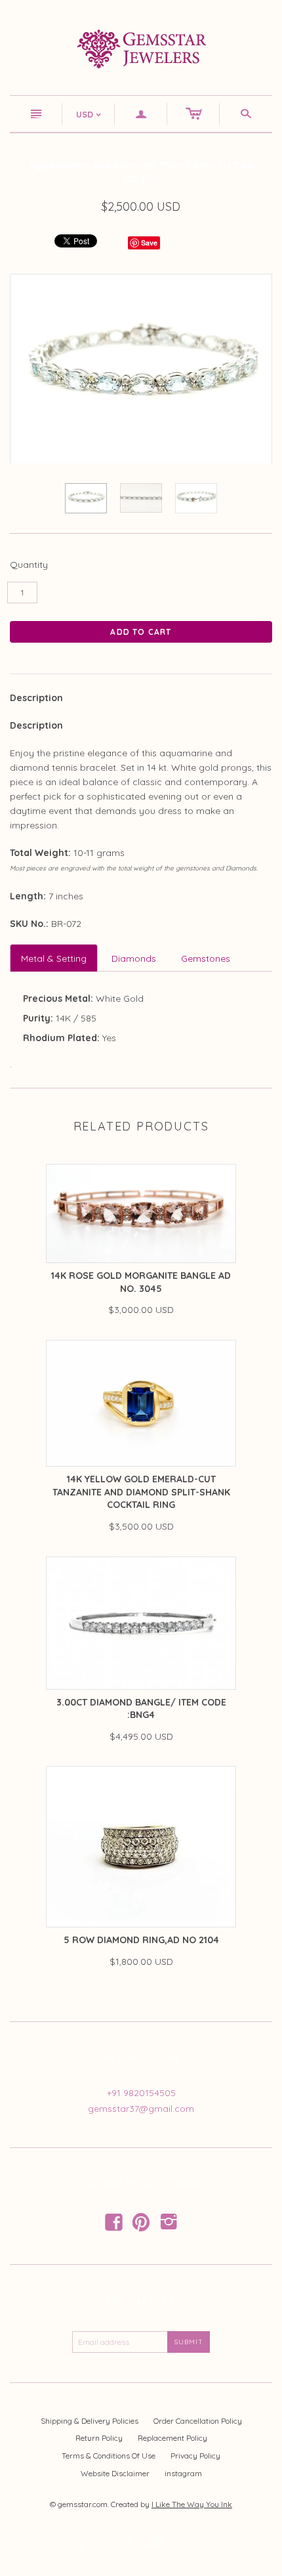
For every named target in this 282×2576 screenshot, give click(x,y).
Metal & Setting (54, 958)
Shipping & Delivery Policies (90, 2421)
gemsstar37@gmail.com (141, 2109)
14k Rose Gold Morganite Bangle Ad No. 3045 (141, 1282)
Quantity (29, 565)
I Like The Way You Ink (192, 2504)
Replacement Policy (172, 2438)
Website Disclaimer (115, 2473)
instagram (183, 2473)
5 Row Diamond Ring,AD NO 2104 (141, 1940)
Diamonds (134, 958)
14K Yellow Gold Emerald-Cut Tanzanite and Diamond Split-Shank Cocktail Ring (141, 1492)
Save (149, 243)
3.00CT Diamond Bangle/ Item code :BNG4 (141, 1709)
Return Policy (99, 2438)
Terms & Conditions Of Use (109, 2456)
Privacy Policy (195, 2456)
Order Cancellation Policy (198, 2421)
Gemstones (206, 958)
